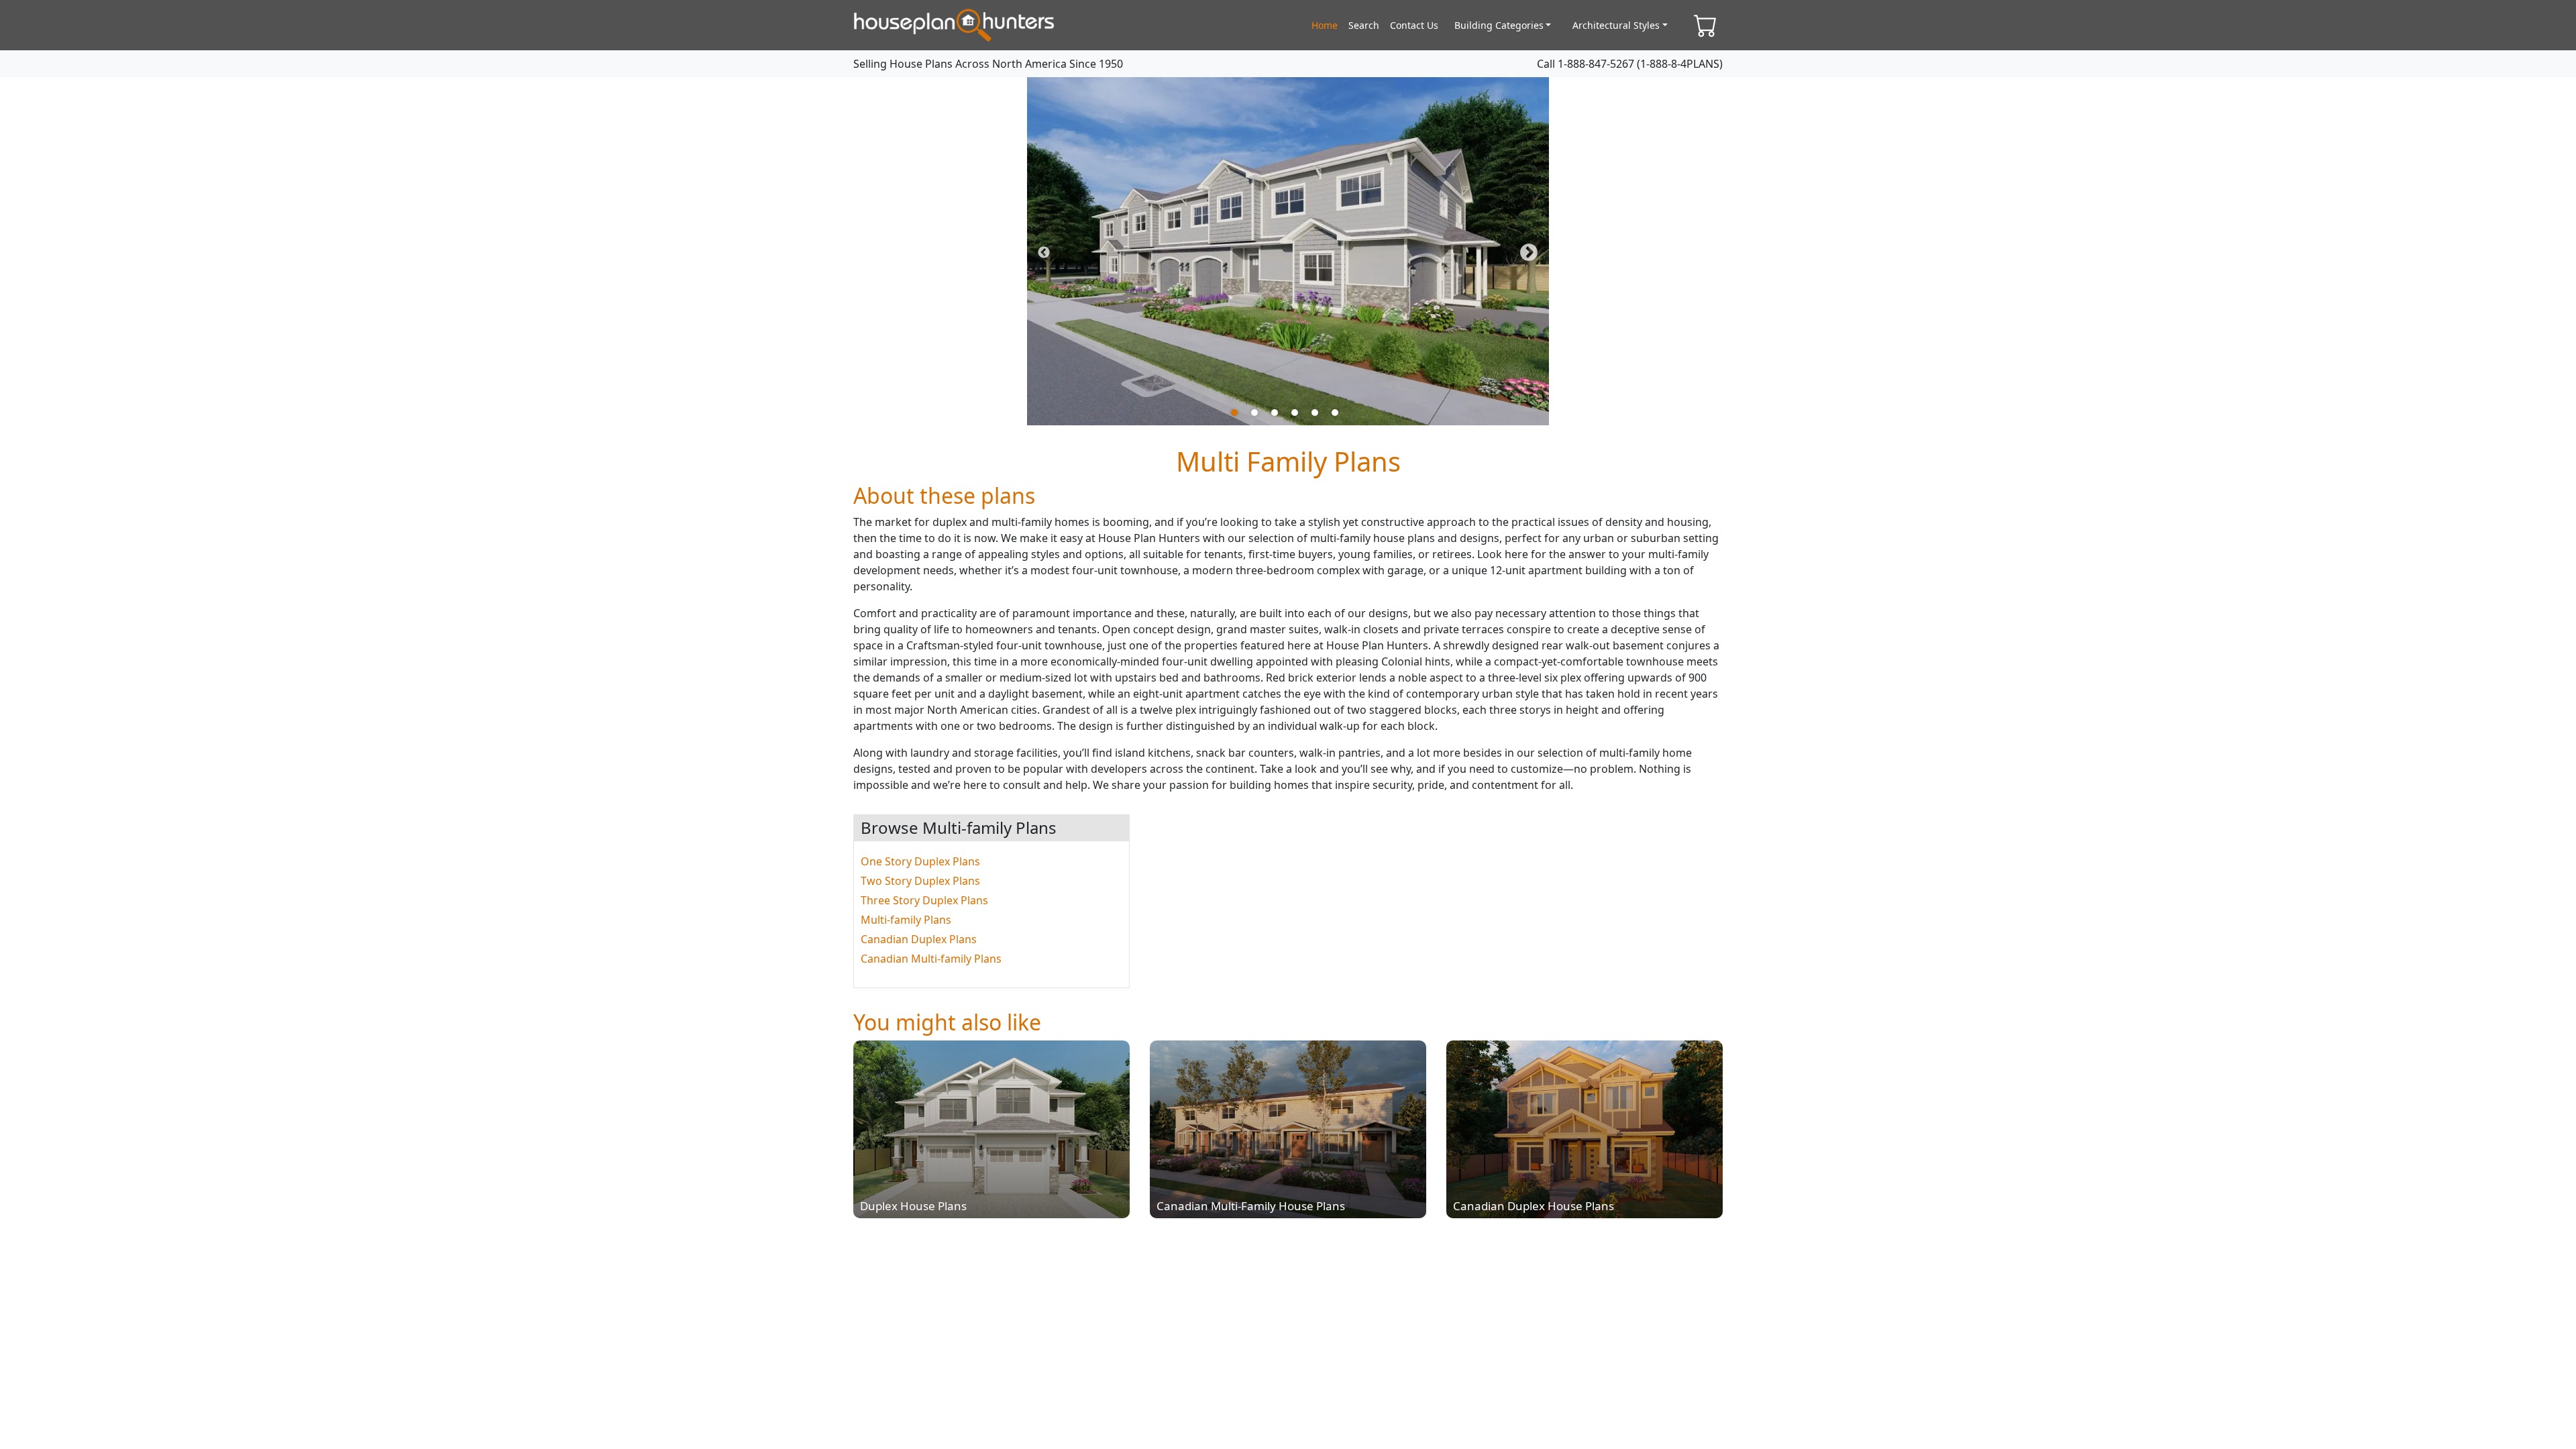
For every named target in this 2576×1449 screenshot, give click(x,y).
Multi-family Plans (906, 920)
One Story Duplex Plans (920, 861)
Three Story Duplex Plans (924, 900)
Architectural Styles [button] (1616, 25)
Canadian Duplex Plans (919, 939)
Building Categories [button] (1499, 25)
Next (1529, 253)
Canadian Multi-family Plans (931, 959)
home (1325, 25)
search (1364, 25)
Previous (1044, 253)
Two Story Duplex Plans (920, 881)
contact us (1414, 25)
